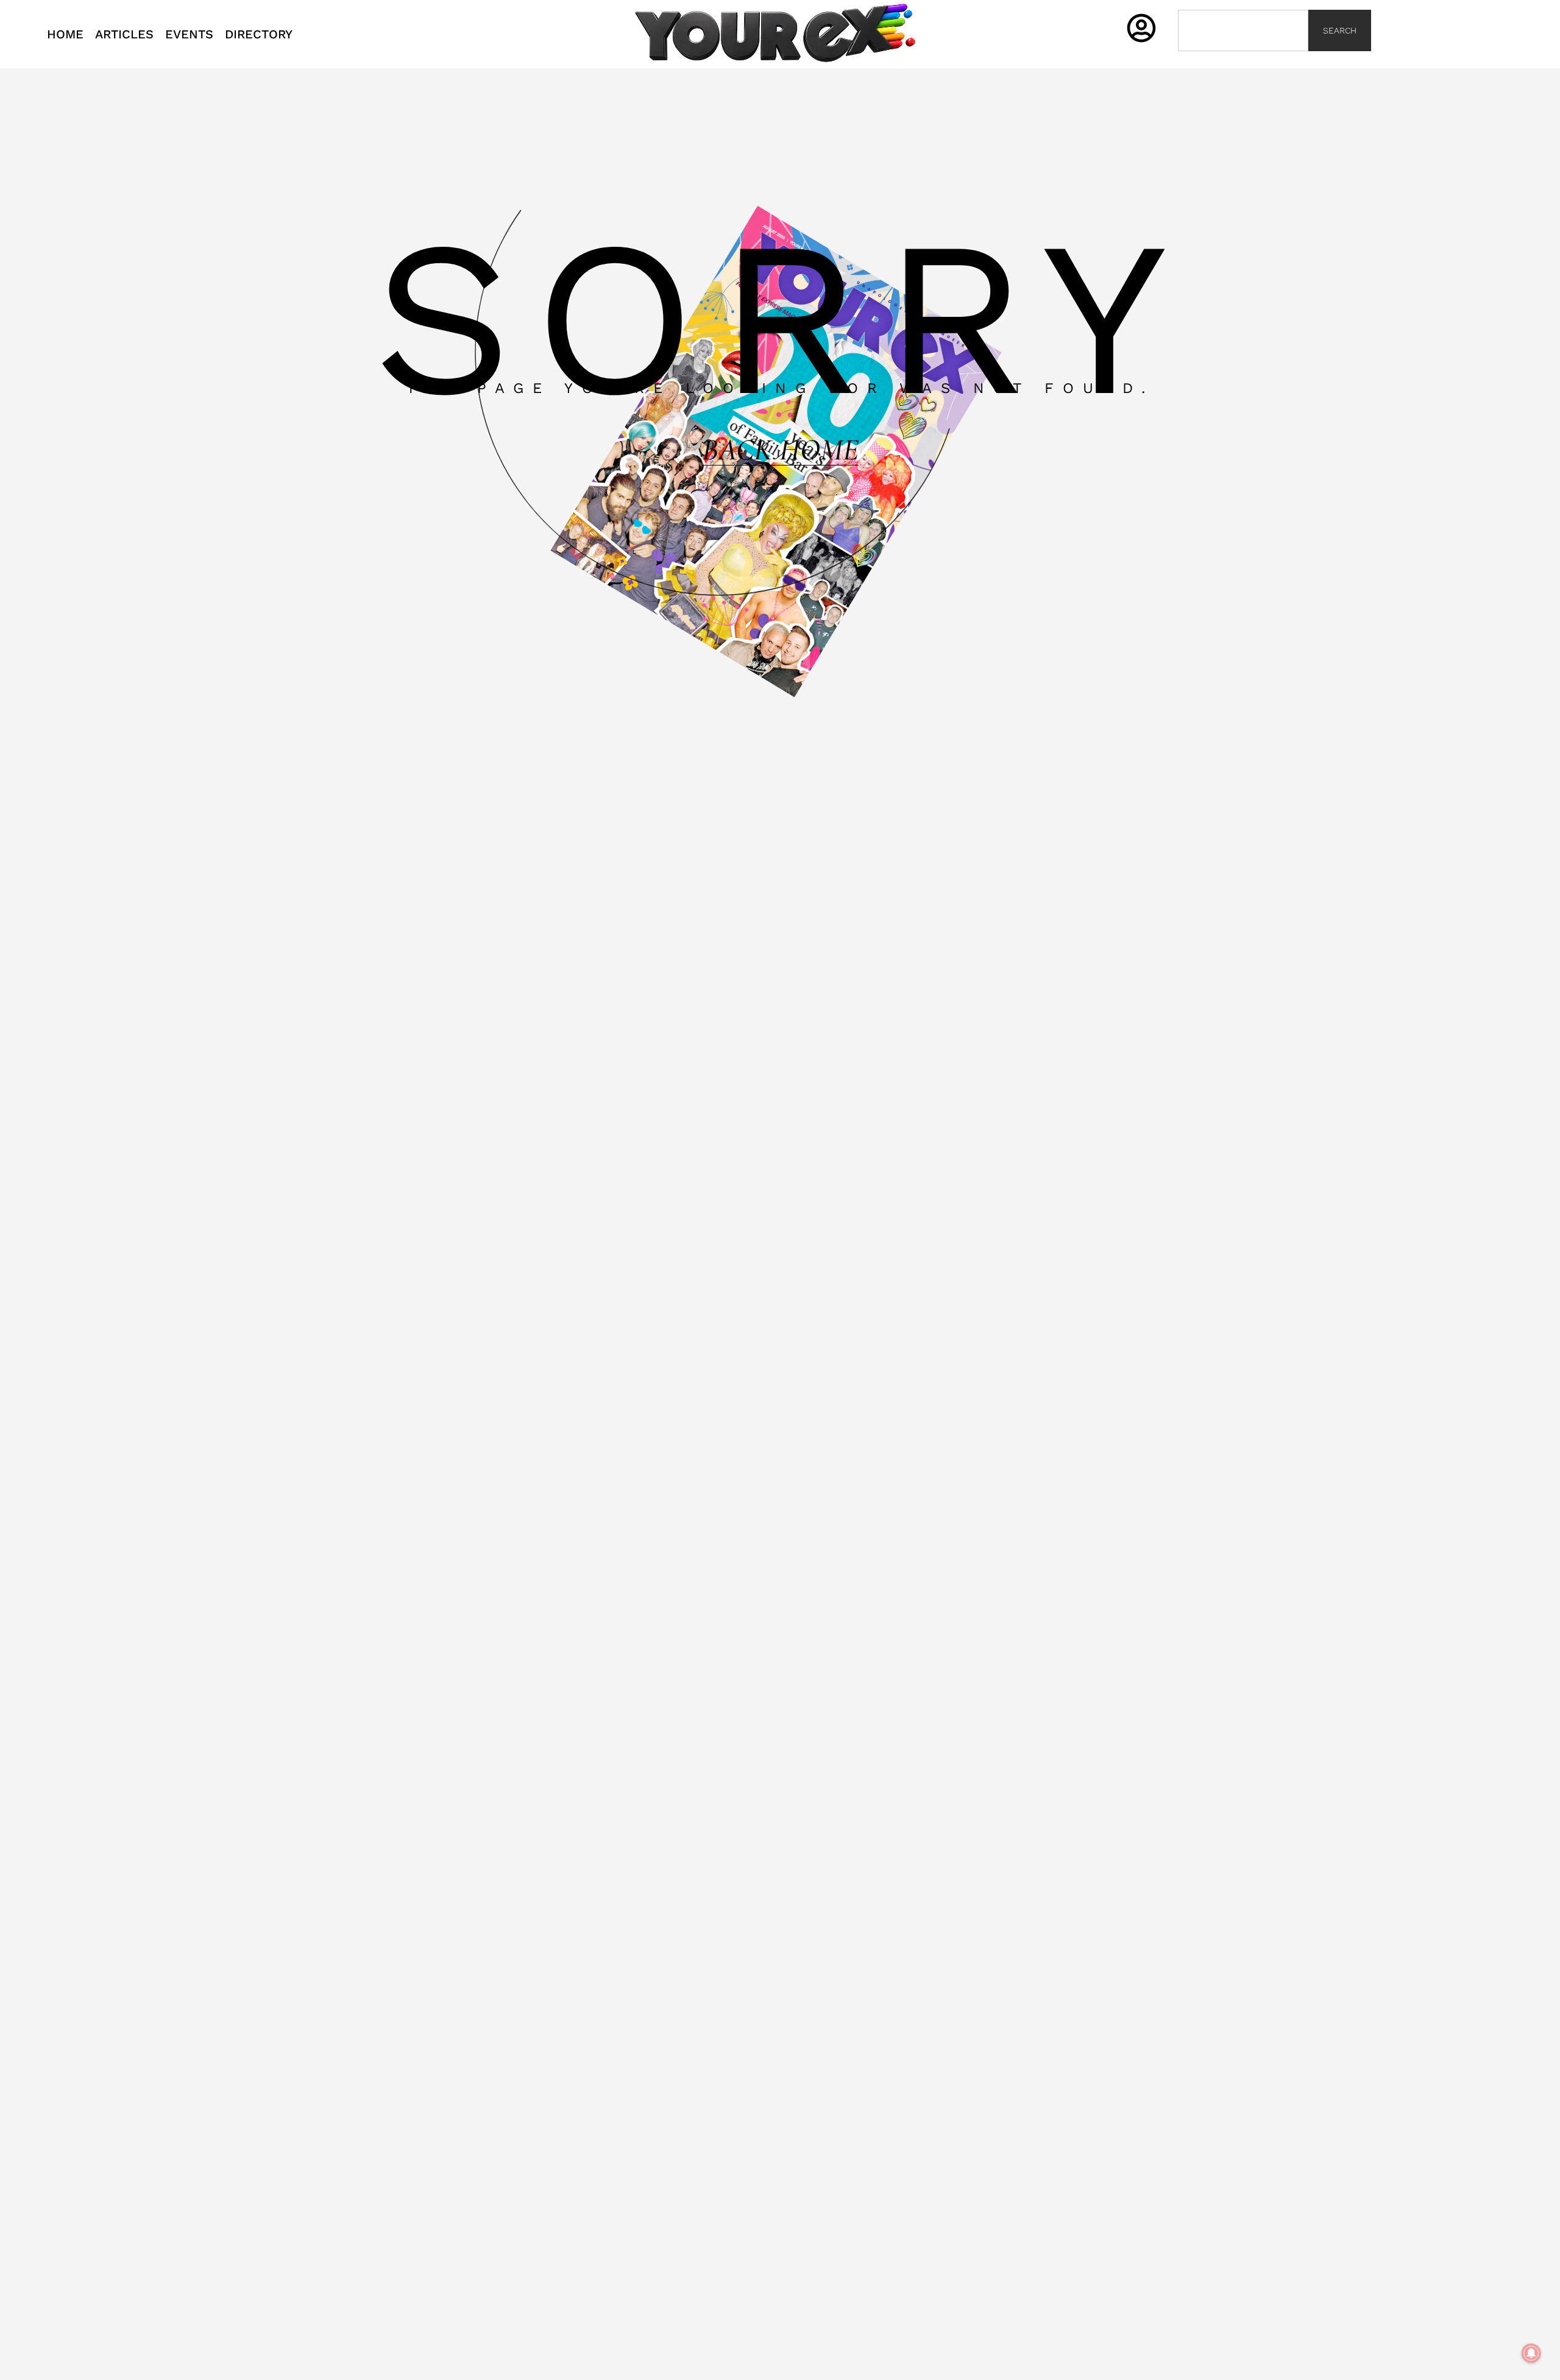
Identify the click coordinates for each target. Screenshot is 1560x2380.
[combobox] (1243, 30)
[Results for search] (1243, 58)
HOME (65, 34)
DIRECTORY (259, 34)
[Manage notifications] (1531, 2353)
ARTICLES (124, 34)
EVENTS (189, 34)
